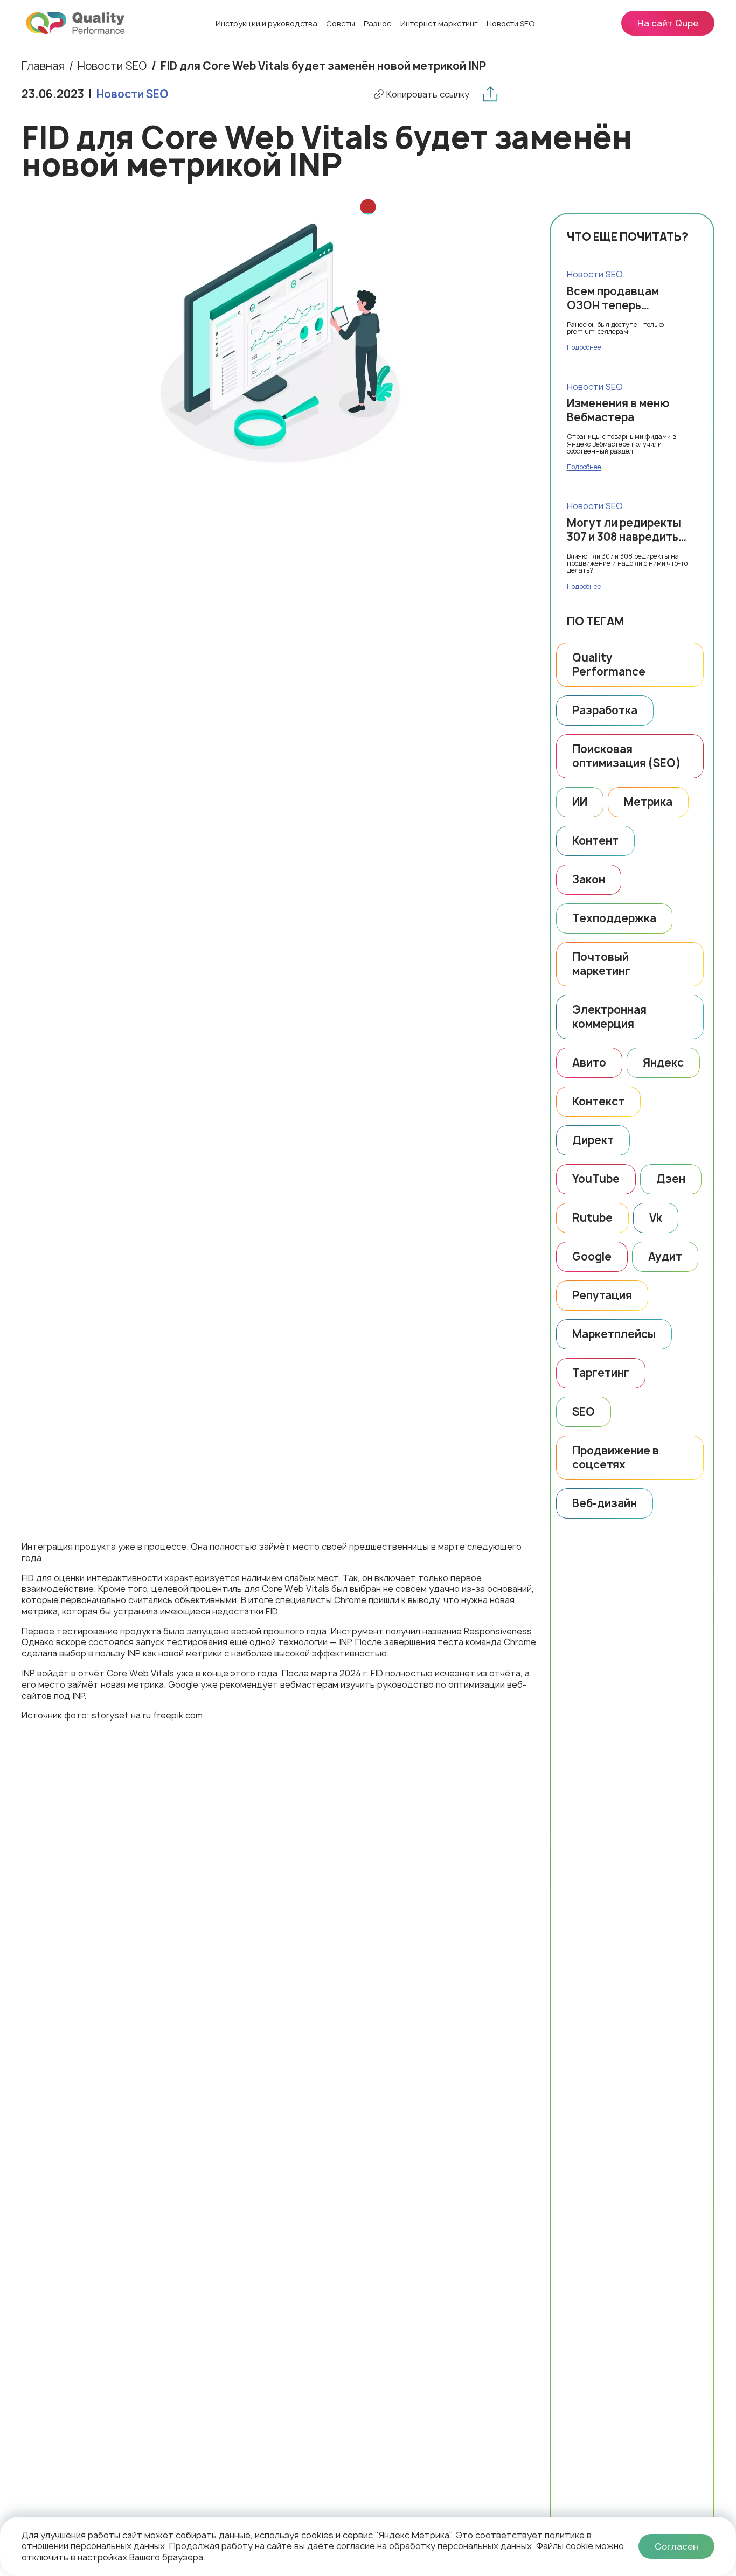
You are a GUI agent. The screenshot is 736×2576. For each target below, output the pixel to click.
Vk (656, 1218)
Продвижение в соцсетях (616, 1457)
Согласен (676, 2546)
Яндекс (663, 1063)
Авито (589, 1063)
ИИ (580, 802)
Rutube (592, 1218)
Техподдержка (614, 918)
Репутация (602, 1295)
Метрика (648, 802)
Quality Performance (609, 664)
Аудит (665, 1256)
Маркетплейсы (614, 1334)
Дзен (671, 1179)
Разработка (605, 710)
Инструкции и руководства (266, 23)
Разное (378, 23)
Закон (589, 879)
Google (592, 1256)
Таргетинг (601, 1373)
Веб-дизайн (605, 1503)
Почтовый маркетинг (601, 964)
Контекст (598, 1101)
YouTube (596, 1179)
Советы (341, 23)
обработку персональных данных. (463, 2546)
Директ (593, 1140)
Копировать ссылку (428, 95)
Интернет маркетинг (439, 23)
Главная (43, 66)
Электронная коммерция (609, 1017)
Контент (595, 841)
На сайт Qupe (668, 23)
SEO (584, 1412)
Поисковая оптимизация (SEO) (626, 756)
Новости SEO (511, 23)
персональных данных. (119, 2546)
